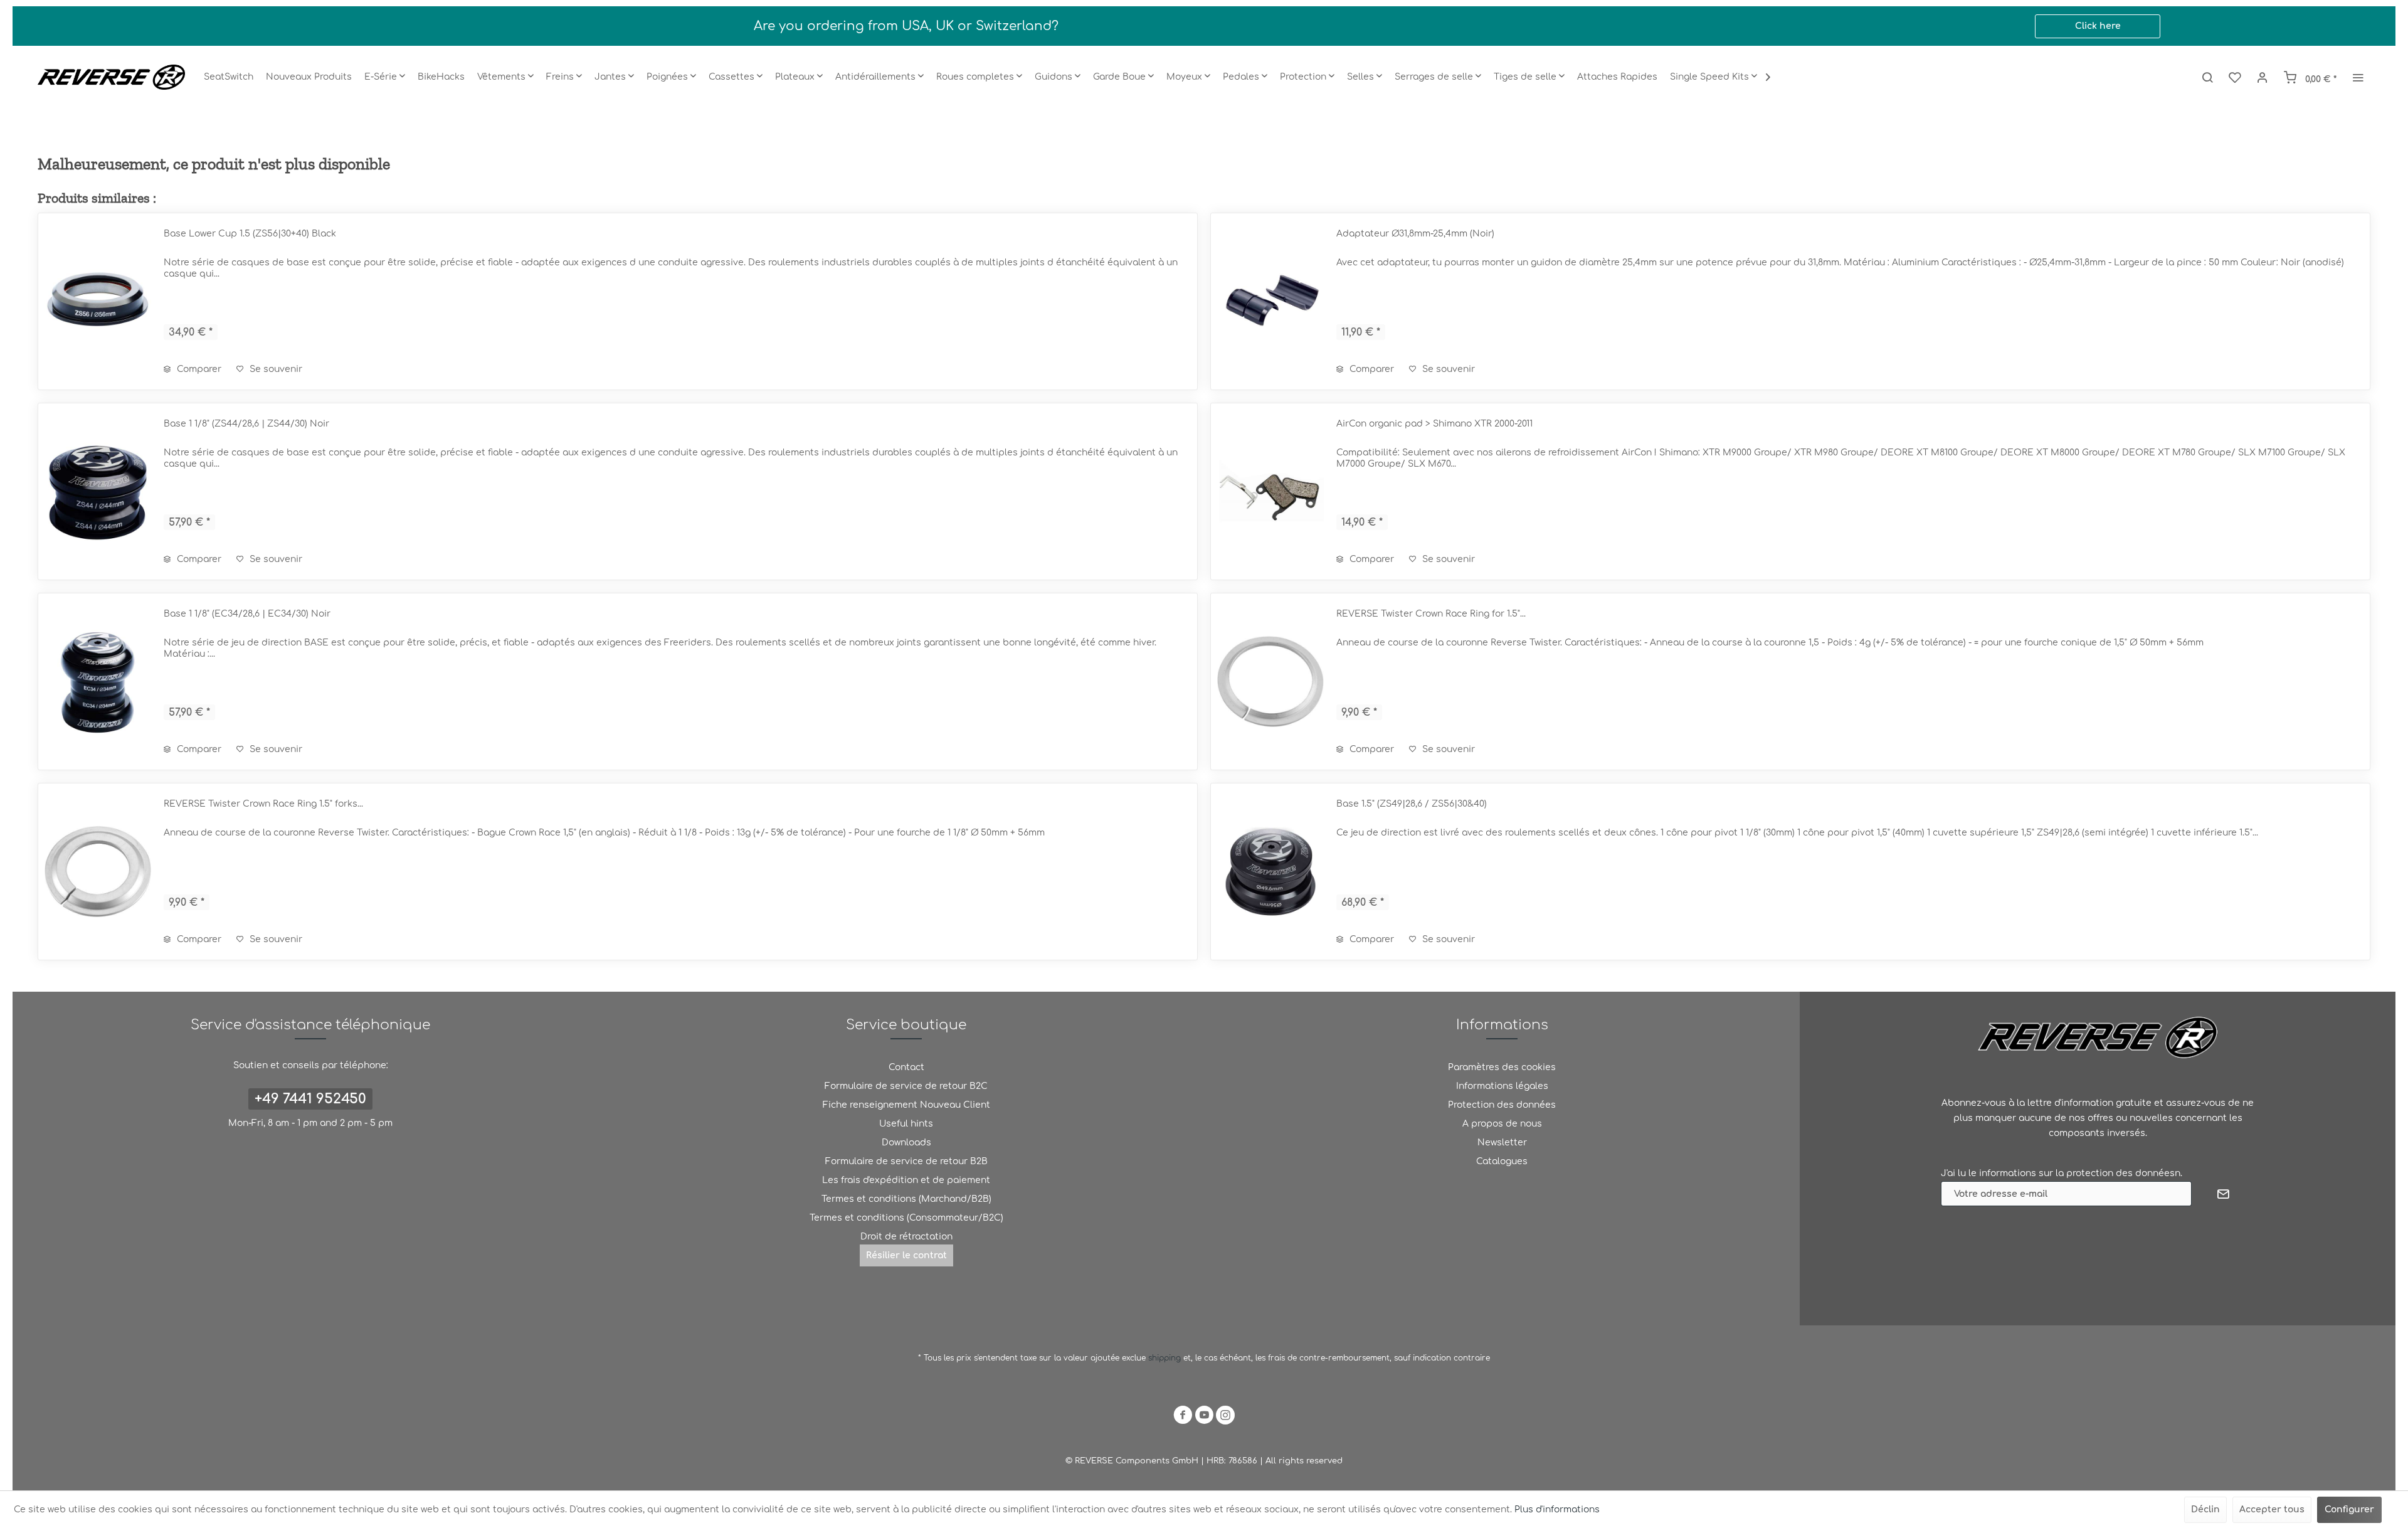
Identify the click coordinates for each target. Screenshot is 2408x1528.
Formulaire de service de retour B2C (906, 1086)
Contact (906, 1067)
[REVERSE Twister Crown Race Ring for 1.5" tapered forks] (1270, 682)
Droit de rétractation (906, 1237)
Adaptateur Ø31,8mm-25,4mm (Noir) (1415, 234)
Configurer (2349, 1509)
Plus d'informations (1557, 1509)
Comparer (198, 369)
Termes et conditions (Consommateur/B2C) (906, 1218)
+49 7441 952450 (310, 1099)
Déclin (2205, 1509)
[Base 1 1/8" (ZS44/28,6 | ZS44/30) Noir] (98, 491)
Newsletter (1502, 1143)
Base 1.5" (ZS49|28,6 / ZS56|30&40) (1412, 804)
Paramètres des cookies (1502, 1067)
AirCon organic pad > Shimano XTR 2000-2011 (1434, 424)
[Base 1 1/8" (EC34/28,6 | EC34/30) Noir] (98, 682)
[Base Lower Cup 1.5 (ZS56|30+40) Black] (98, 301)
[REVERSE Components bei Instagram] (1225, 1417)
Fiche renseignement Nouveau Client (906, 1105)
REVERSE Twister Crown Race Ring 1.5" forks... (263, 804)
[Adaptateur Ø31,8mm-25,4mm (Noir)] (1270, 301)
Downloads (906, 1143)
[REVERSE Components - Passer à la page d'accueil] (111, 77)
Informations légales (1502, 1086)
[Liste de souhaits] (2235, 77)
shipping (1166, 1358)
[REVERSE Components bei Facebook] (1183, 1417)
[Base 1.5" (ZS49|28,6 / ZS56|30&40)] (1270, 872)
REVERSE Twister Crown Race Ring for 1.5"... (1431, 614)
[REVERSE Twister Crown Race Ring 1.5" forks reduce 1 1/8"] (98, 872)
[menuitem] (229, 77)
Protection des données (1502, 1105)
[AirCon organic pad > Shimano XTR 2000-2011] (1270, 491)
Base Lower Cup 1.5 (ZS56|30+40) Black (250, 234)
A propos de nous (1502, 1124)
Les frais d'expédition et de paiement (906, 1180)
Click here (2098, 26)
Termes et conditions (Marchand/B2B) (906, 1199)
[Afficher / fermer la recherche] (2207, 77)
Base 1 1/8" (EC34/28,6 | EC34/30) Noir (247, 614)
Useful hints (906, 1124)
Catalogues (1502, 1161)
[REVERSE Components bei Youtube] (1204, 1417)
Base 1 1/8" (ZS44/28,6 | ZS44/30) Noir (246, 424)
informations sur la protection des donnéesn (2080, 1173)
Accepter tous (2272, 1509)
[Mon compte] (2263, 77)
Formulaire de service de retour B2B (906, 1161)
